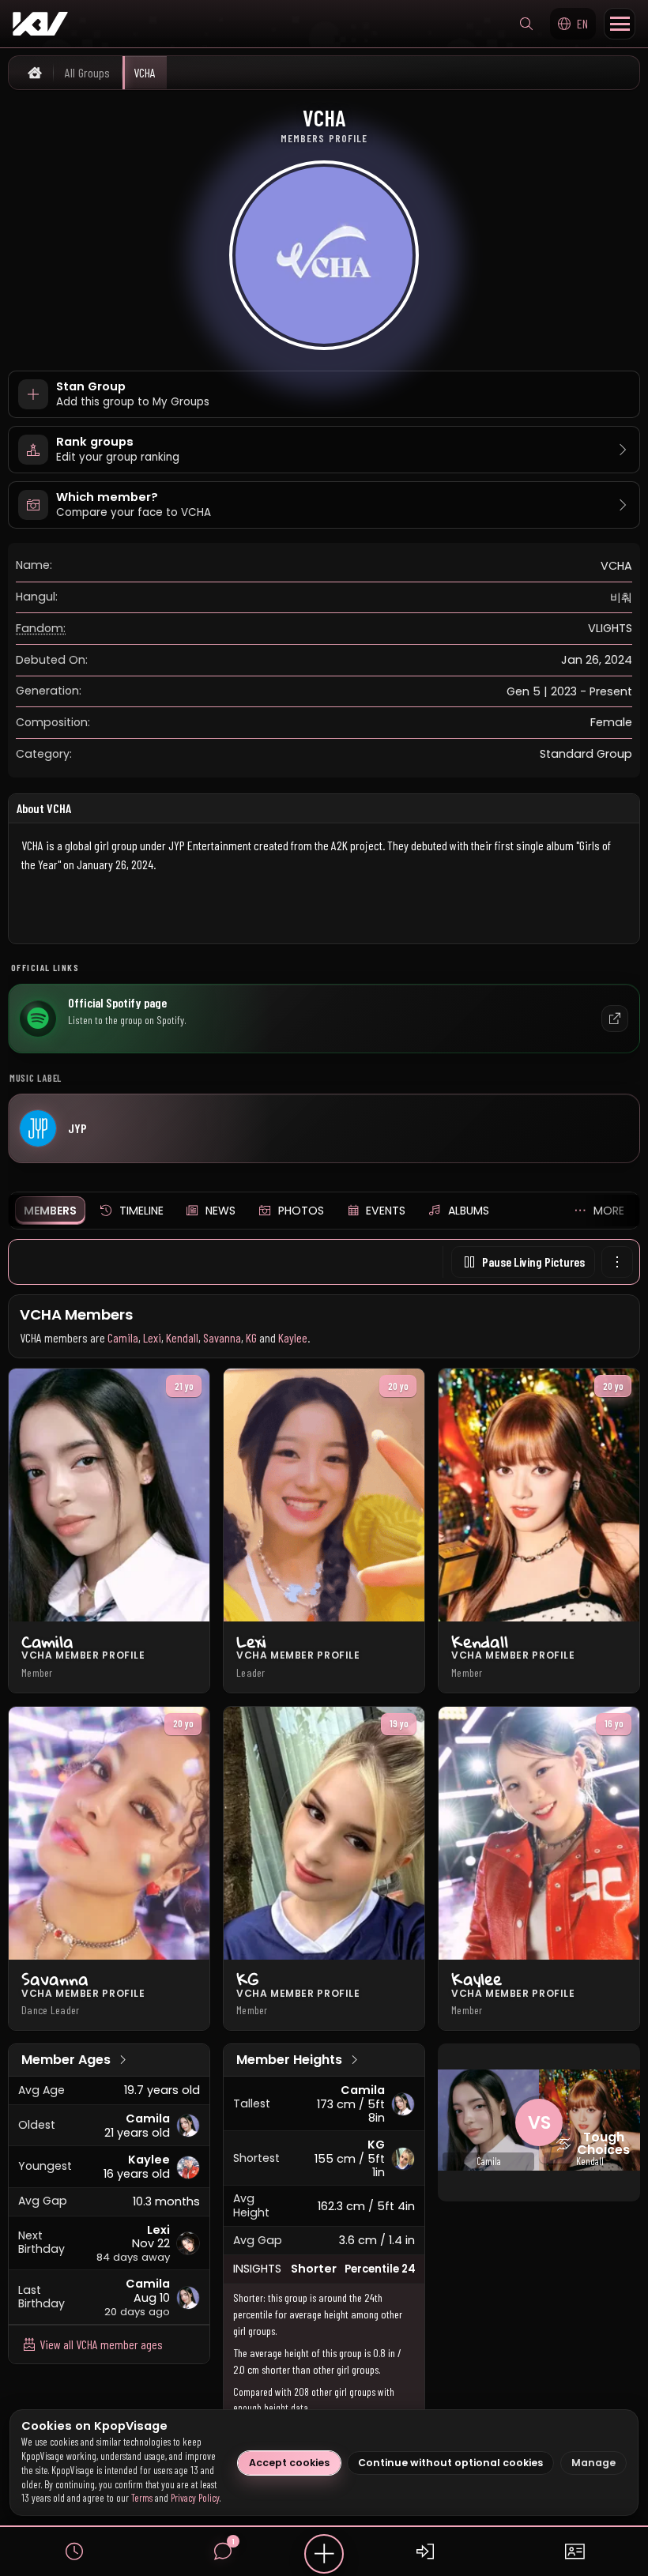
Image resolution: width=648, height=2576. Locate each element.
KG (251, 1337)
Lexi (152, 1337)
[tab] (50, 1211)
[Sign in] (425, 2552)
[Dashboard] (574, 2552)
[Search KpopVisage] (526, 24)
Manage (593, 2463)
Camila (123, 1337)
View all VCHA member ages (100, 2344)
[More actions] (617, 1262)
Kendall (182, 1337)
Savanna (222, 1337)
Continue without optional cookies (450, 2463)
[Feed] (74, 2552)
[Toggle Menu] (620, 24)
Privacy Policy (195, 2498)
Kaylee (293, 1337)
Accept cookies (289, 2463)
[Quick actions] (324, 2554)
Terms (142, 2498)
